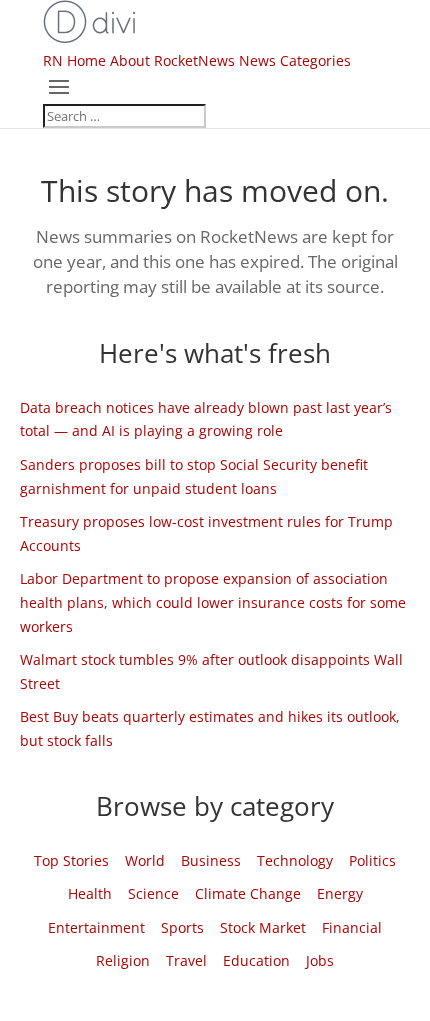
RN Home (74, 60)
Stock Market (263, 927)
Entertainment (96, 927)
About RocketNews (172, 60)
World (145, 860)
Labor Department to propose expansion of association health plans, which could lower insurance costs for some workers (213, 602)
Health (90, 893)
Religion (123, 960)
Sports (182, 927)
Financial (352, 927)
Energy (340, 893)
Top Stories (71, 860)
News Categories (295, 60)
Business (211, 860)
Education (256, 960)
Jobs (320, 960)
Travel (186, 960)
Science (153, 893)
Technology (295, 860)
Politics (372, 860)
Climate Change (248, 893)
